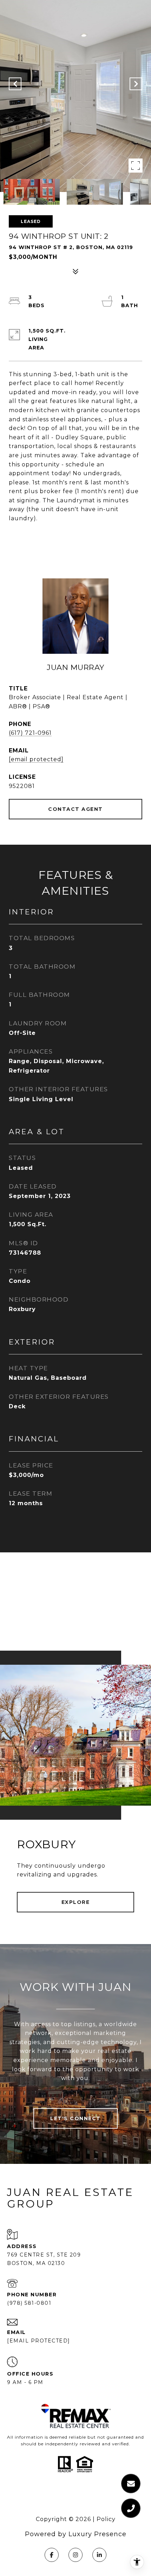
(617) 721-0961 (30, 733)
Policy (106, 2519)
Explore (76, 1902)
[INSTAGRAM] (75, 2555)
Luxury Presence (97, 2534)
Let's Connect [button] (75, 2118)
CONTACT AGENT (75, 809)
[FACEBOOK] (52, 2555)
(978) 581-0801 (29, 2303)
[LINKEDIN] (99, 2555)
